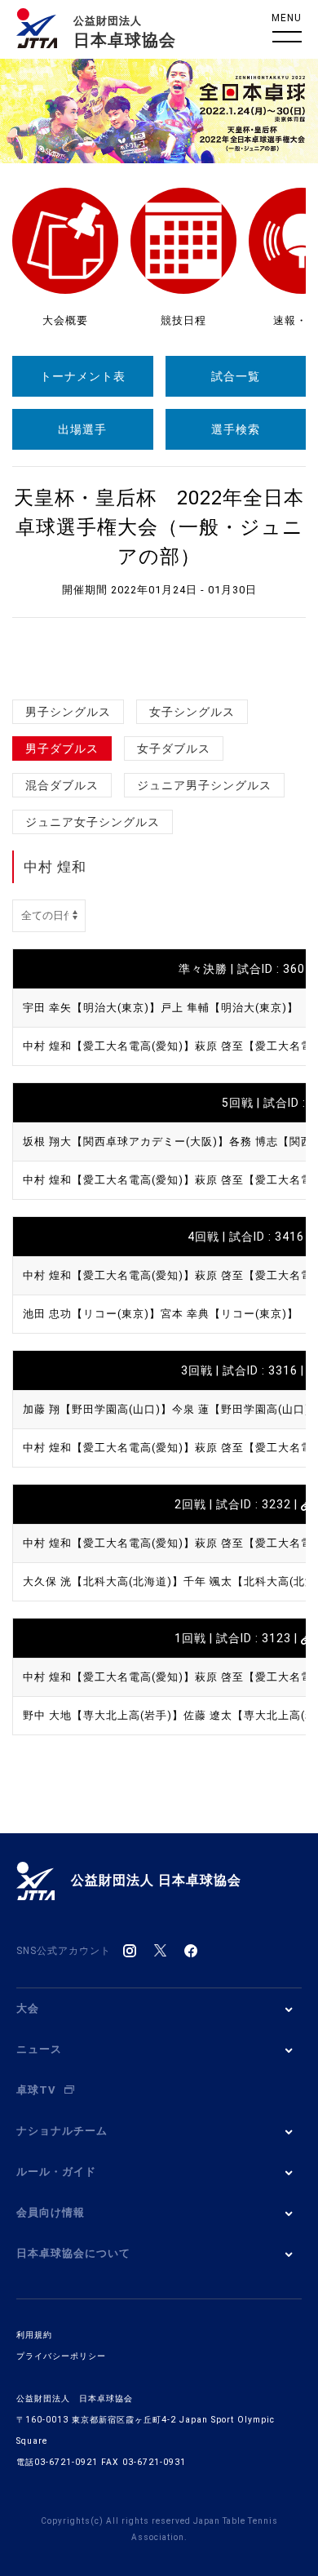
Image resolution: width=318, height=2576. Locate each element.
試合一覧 (236, 376)
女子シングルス (192, 712)
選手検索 (236, 429)
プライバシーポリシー (61, 2356)
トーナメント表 (83, 376)
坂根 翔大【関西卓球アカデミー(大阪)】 (126, 1141)
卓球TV (36, 2090)
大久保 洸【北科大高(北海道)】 (103, 1581)
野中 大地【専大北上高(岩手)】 (103, 1715)
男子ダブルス (62, 748)
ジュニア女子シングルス (93, 822)
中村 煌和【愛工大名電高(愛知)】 (109, 1046)
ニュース (39, 2049)
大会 (28, 2008)
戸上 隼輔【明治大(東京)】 (230, 1008)
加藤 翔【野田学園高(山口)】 (97, 1409)
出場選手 (82, 429)
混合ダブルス (62, 785)
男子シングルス (68, 712)
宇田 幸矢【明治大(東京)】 (92, 1008)
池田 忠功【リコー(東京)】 (92, 1314)
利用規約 (34, 2335)
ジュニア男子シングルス (204, 785)
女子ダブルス (174, 748)
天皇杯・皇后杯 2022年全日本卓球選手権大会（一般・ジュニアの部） (159, 527)
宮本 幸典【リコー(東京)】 (230, 1314)
